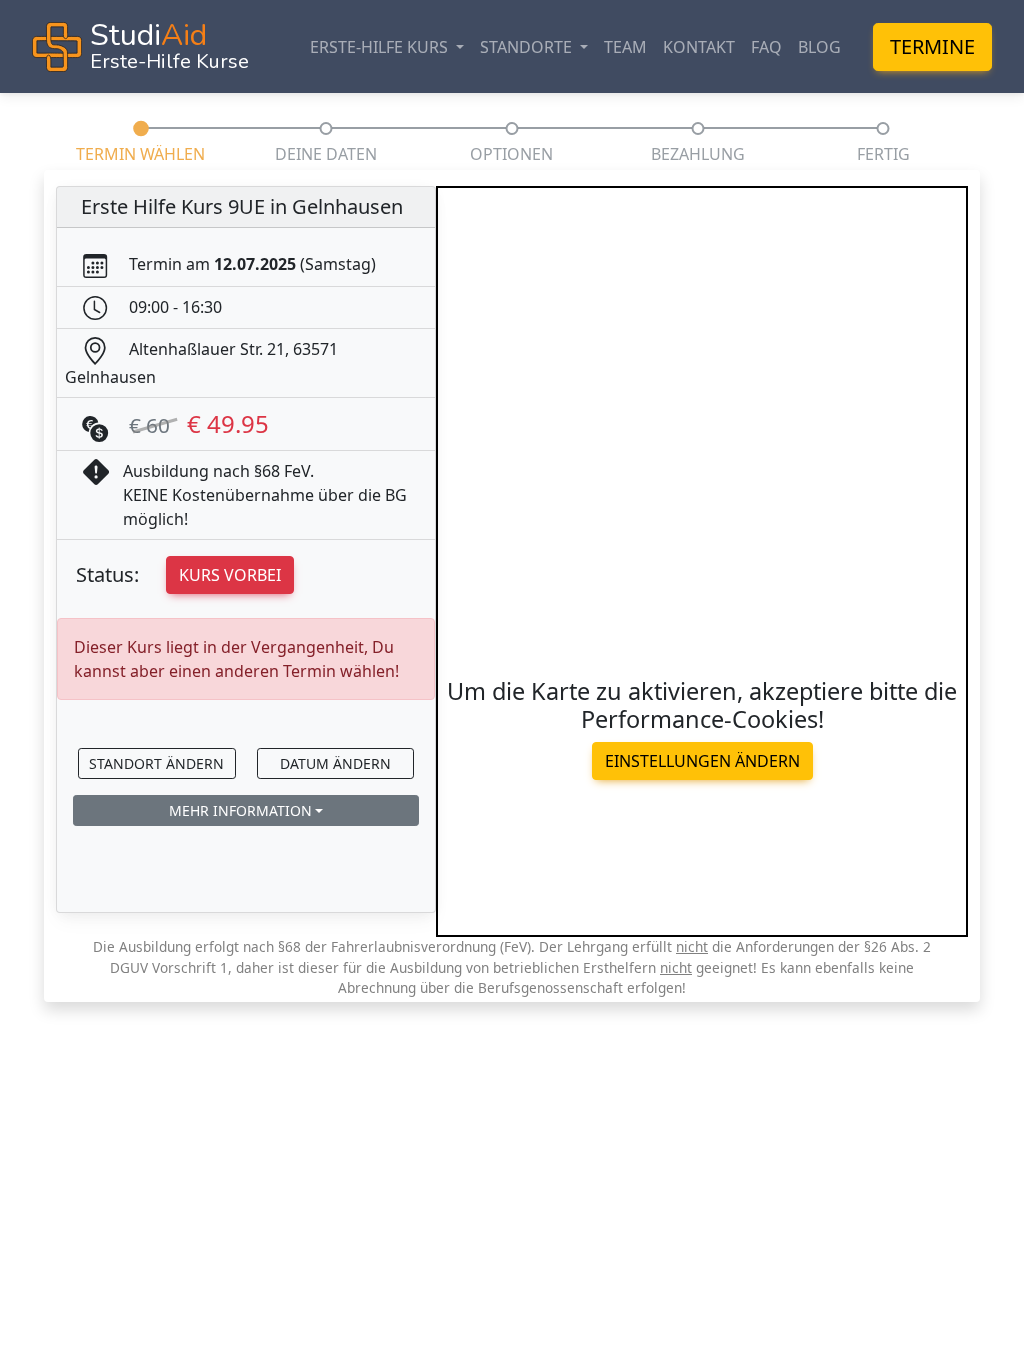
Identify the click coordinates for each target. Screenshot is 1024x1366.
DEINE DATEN (326, 154)
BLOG (819, 47)
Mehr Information (240, 810)
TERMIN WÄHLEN (140, 154)
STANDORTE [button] (528, 47)
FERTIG (883, 154)
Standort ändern (156, 763)
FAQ (766, 47)
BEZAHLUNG (698, 154)
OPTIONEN (511, 154)
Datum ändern (335, 763)
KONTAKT (699, 47)
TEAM (625, 47)
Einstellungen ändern (702, 761)
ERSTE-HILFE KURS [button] (381, 47)
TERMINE (932, 46)
